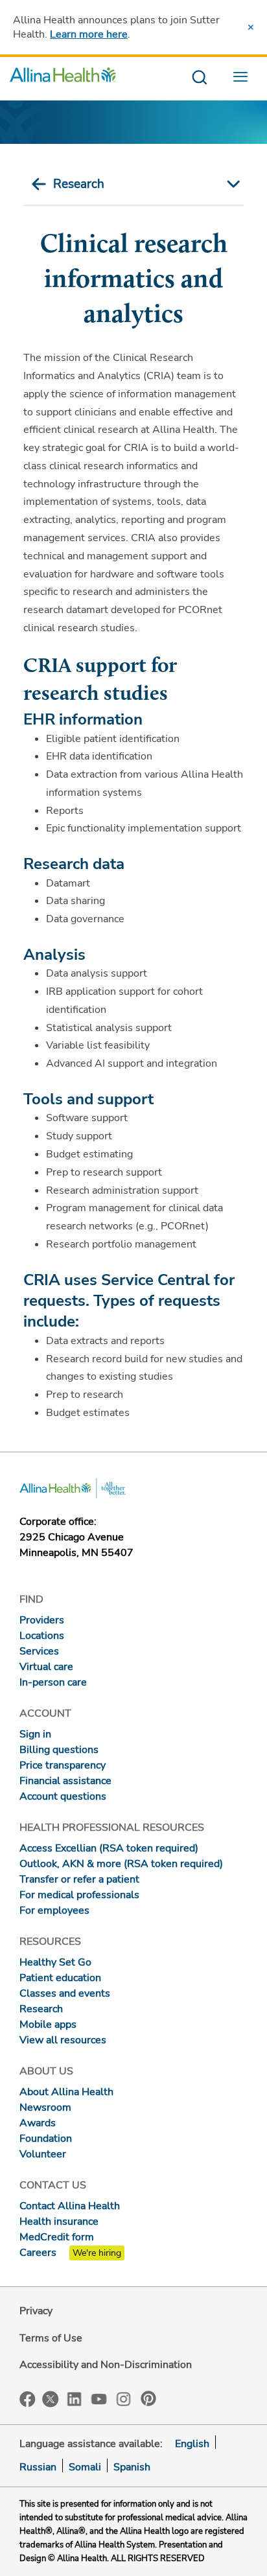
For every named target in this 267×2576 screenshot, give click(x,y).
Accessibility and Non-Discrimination (106, 2365)
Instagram (124, 2398)
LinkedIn (75, 2398)
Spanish (132, 2467)
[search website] (199, 78)
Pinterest (148, 2398)
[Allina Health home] (63, 78)
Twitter (51, 2399)
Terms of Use (51, 2338)
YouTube (99, 2398)
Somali (85, 2467)
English (192, 2444)
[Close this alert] (251, 27)
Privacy (36, 2311)
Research (79, 184)
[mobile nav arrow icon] (231, 184)
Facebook (28, 2399)
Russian (38, 2467)
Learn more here (89, 34)
